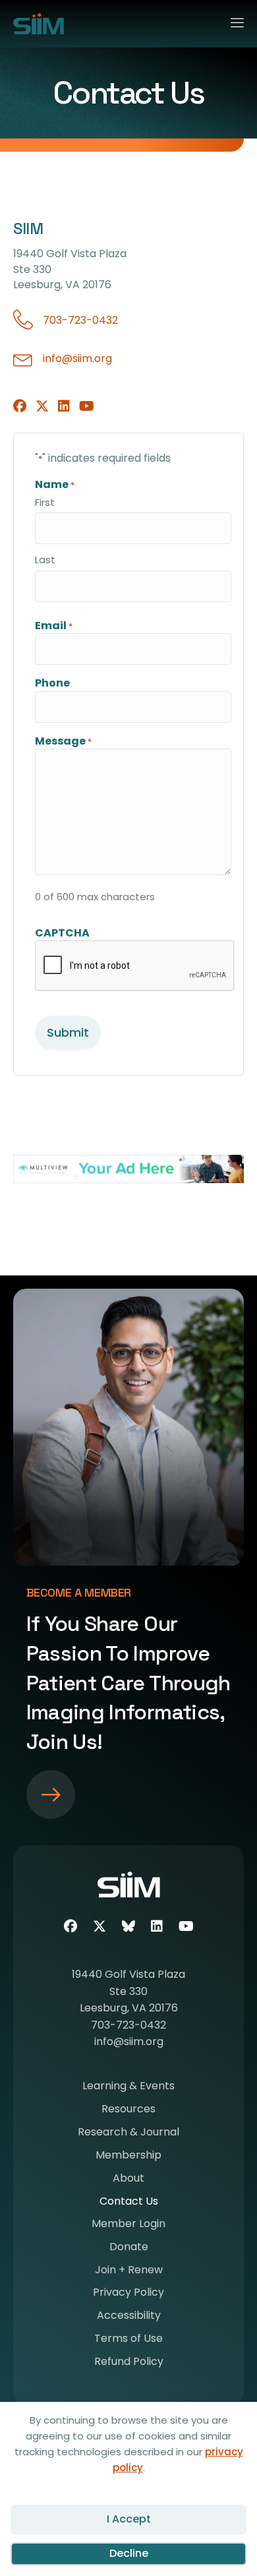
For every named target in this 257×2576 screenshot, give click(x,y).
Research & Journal (128, 2133)
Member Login (128, 2225)
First (45, 502)
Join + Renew (129, 2271)
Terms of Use (128, 2340)
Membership (128, 2156)
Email (54, 626)
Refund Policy (129, 2363)
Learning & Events (128, 2087)
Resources (128, 2110)
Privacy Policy (128, 2293)
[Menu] (232, 20)
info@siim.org (77, 358)
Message (63, 741)
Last (45, 560)
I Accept (129, 2519)
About (128, 2179)
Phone (52, 683)
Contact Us (129, 2202)
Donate (129, 2248)
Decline (129, 2553)
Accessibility (129, 2316)
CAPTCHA (62, 933)
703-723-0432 (80, 320)
